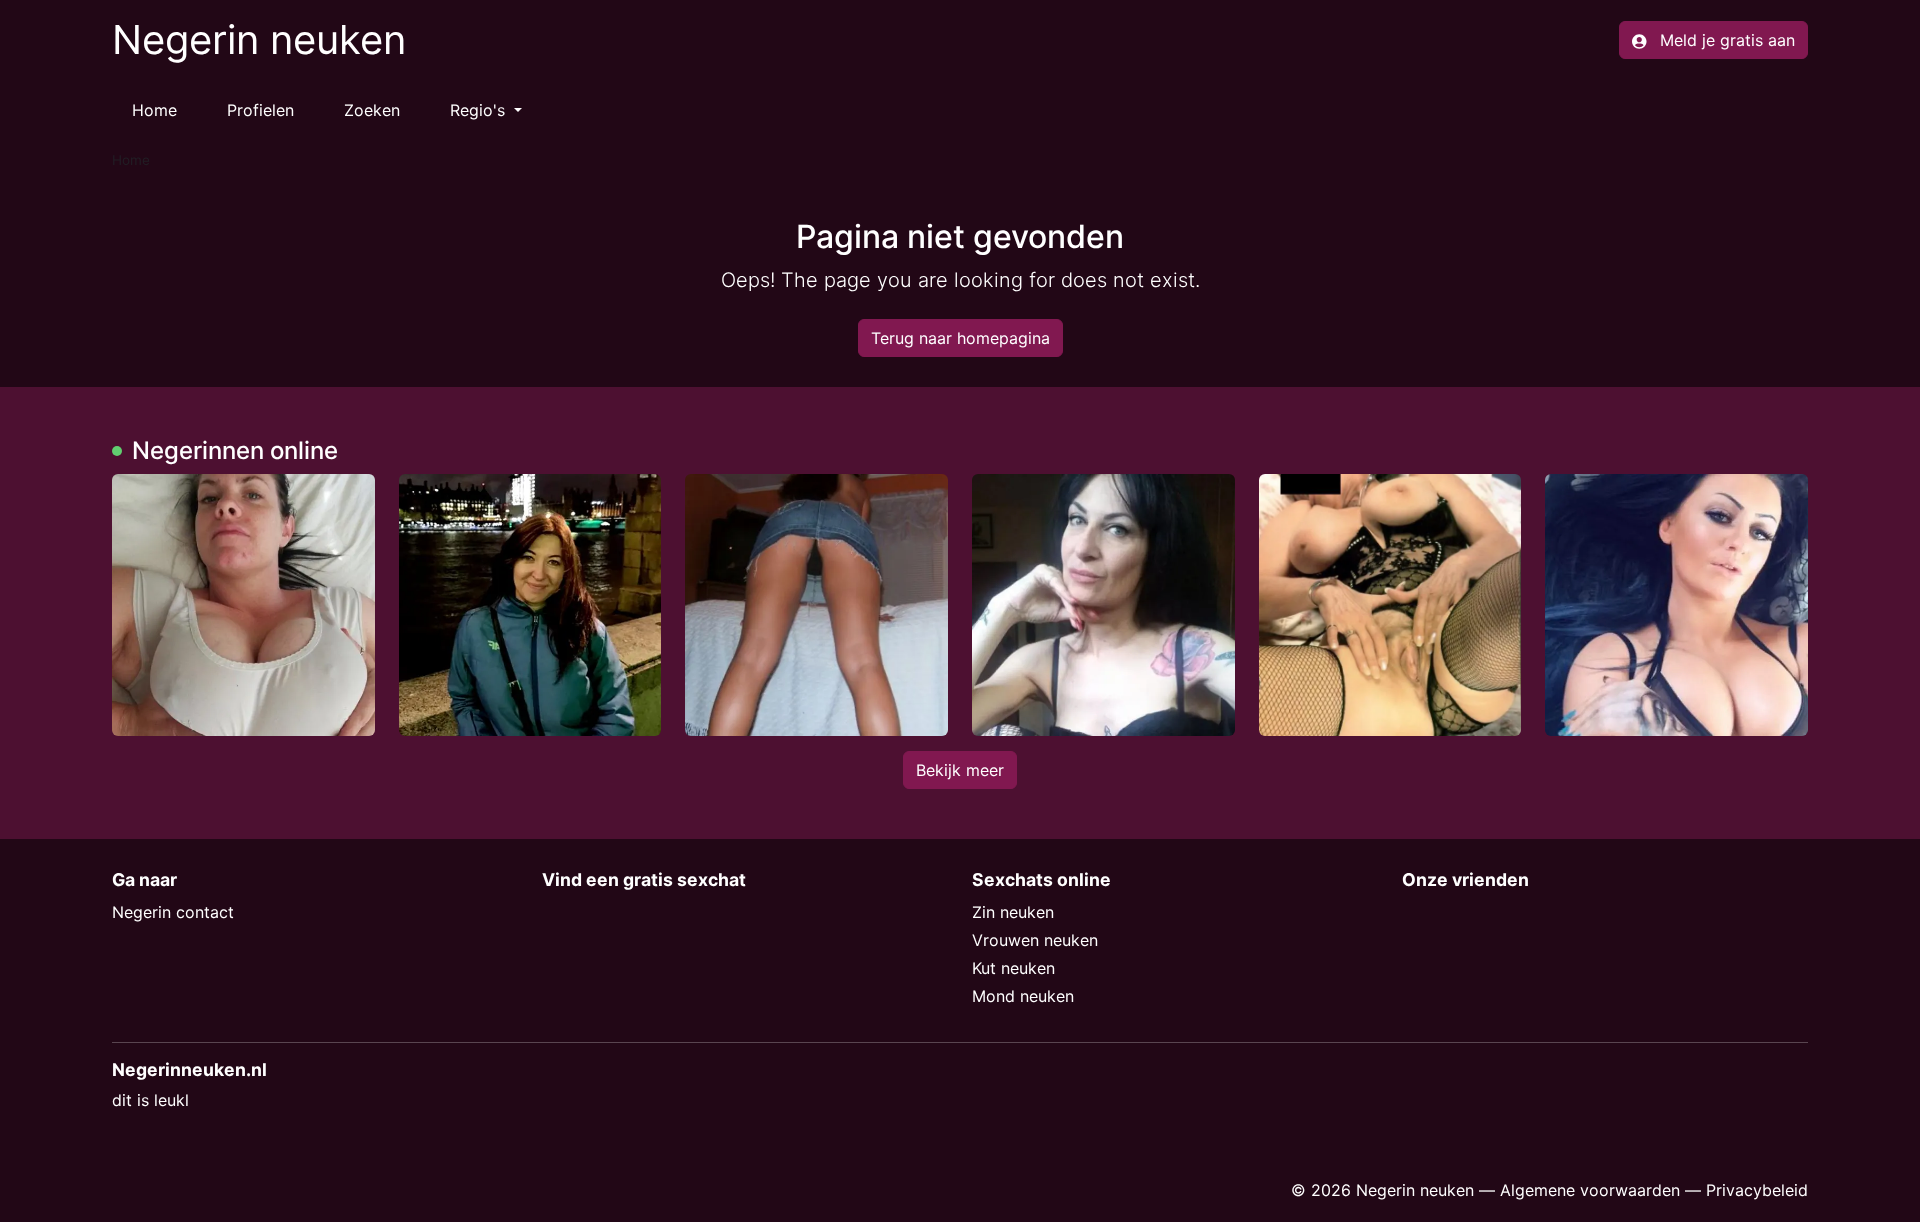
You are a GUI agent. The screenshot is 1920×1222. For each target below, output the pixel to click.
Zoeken (372, 110)
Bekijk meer (960, 770)
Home (154, 110)
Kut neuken (1013, 968)
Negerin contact (173, 912)
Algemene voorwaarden (1590, 1190)
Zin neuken (1013, 912)
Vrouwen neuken (1035, 940)
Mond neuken (1023, 996)
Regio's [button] (480, 110)
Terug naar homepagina (960, 338)
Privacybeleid (1757, 1190)
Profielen (260, 110)
